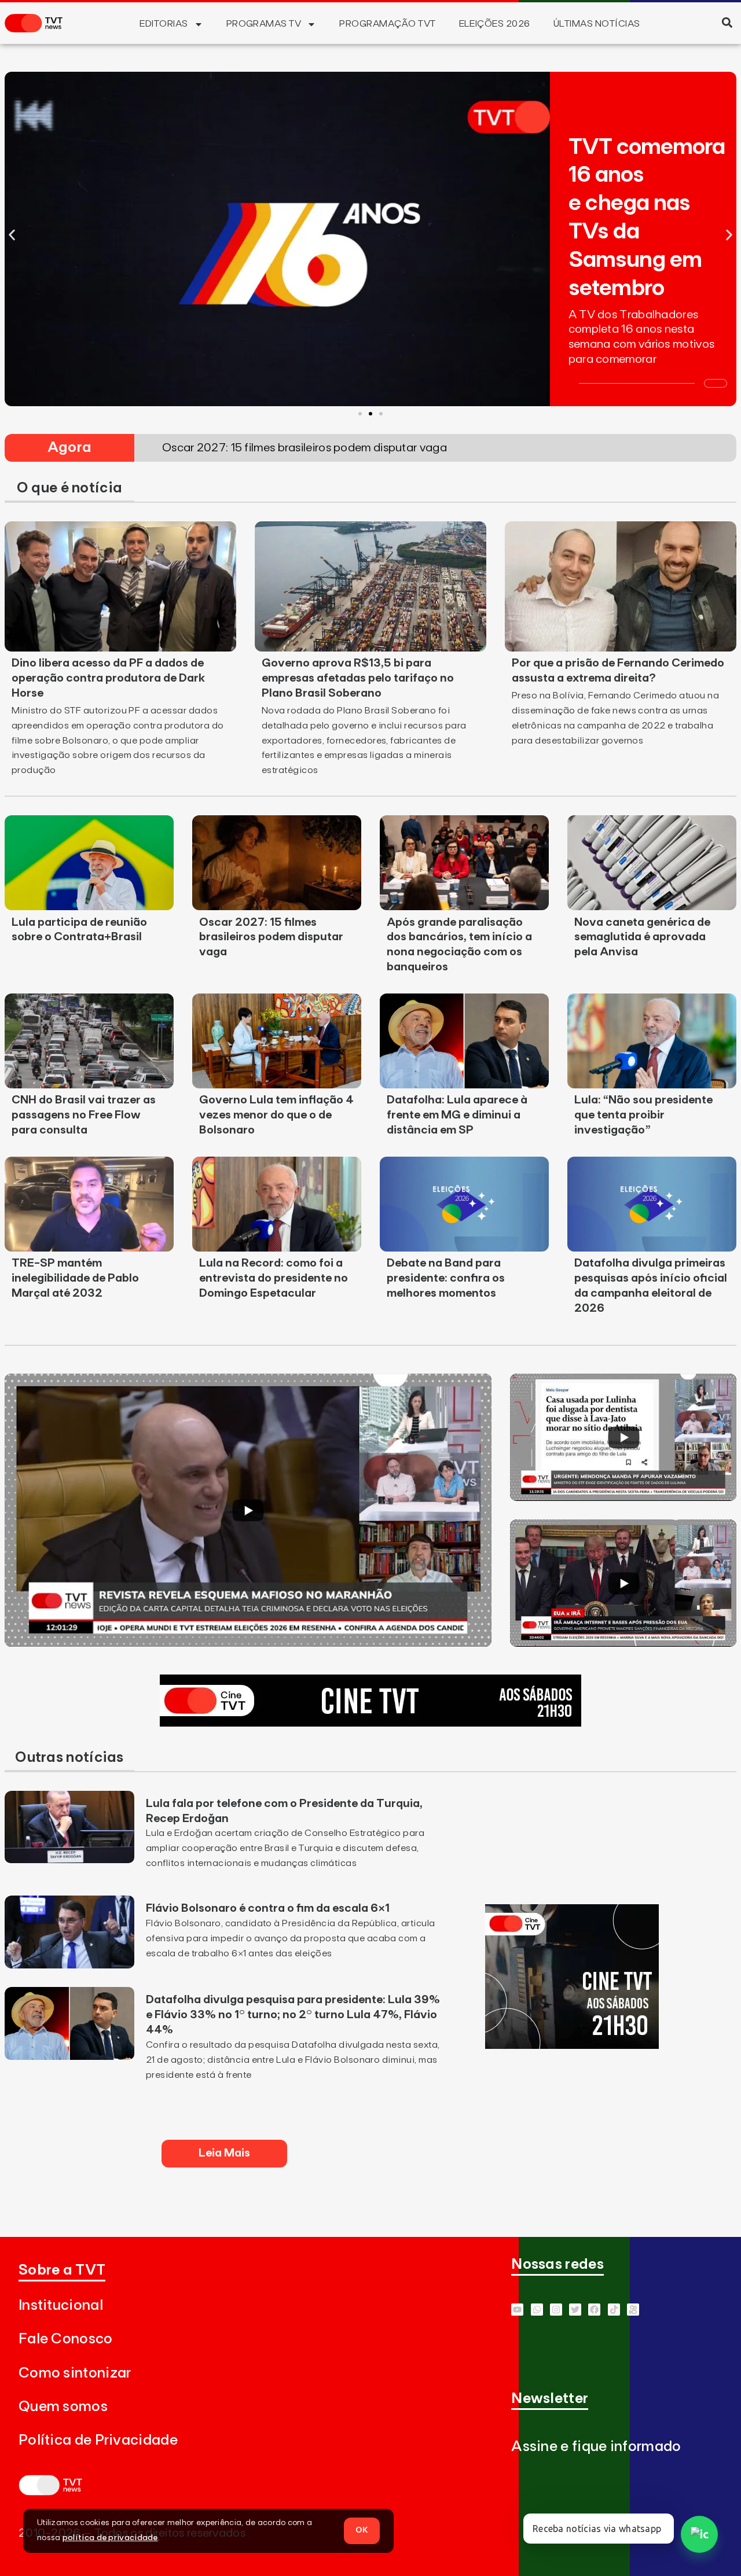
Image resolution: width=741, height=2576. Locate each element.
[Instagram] (556, 2310)
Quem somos (63, 2407)
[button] (727, 22)
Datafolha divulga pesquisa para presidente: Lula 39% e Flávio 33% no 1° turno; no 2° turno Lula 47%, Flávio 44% (293, 2015)
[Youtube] (517, 2310)
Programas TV (264, 24)
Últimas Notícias (597, 24)
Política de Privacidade (98, 2440)
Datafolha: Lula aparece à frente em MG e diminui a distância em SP (457, 1115)
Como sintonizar (75, 2373)
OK (362, 2530)
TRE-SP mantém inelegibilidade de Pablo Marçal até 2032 (75, 1278)
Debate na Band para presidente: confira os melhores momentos (446, 1278)
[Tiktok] (614, 2310)
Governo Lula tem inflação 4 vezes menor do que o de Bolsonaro (276, 1115)
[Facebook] (594, 2310)
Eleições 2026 (495, 24)
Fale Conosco (66, 2339)
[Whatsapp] (537, 2310)
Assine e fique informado (596, 2447)
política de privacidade (110, 2538)
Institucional (61, 2305)
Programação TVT (387, 24)
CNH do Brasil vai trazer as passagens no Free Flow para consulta (84, 1115)
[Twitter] (575, 2310)
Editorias (164, 24)
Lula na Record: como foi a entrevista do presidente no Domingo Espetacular (274, 1278)
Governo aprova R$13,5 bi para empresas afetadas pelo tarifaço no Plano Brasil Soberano (358, 678)
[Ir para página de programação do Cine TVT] (370, 1723)
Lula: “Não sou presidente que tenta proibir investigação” (643, 1115)
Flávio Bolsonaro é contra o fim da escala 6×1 (268, 1908)
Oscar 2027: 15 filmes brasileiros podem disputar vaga (271, 937)
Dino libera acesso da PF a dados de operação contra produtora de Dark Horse (108, 678)
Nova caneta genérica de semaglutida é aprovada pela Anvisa (642, 937)
